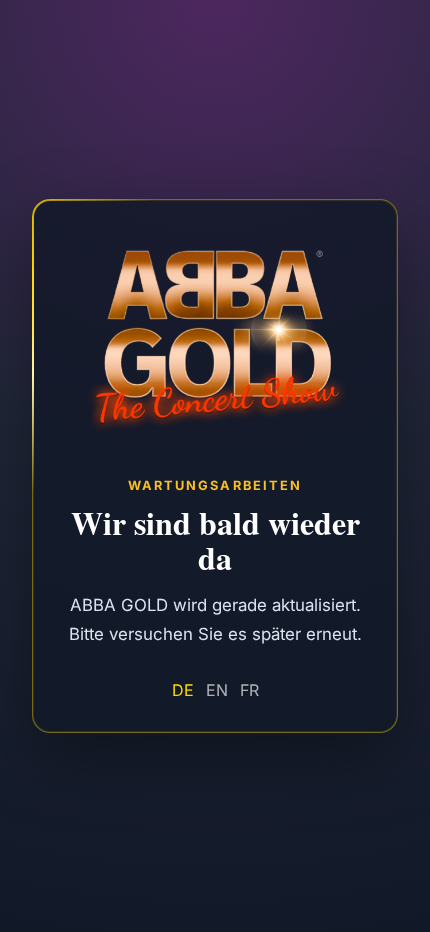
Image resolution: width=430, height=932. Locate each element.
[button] (215, 466)
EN (216, 691)
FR (249, 691)
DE (182, 691)
